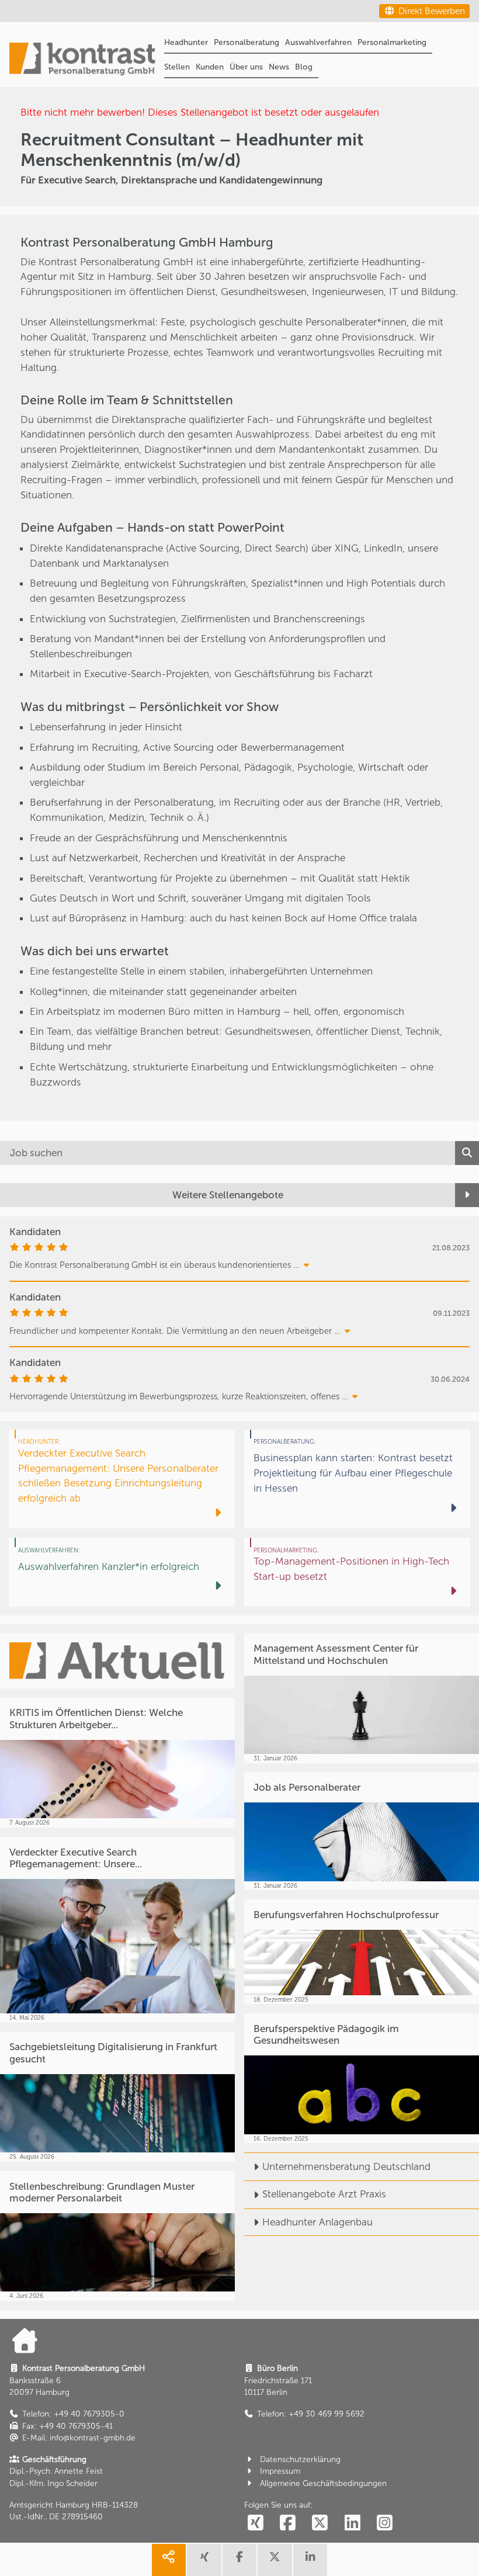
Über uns (246, 67)
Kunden (210, 67)
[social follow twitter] (320, 2524)
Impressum (280, 2471)
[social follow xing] (255, 2524)
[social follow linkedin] (352, 2524)
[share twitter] (275, 2560)
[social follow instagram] (385, 2524)
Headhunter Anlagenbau (317, 2222)
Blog (304, 67)
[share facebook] (239, 2560)
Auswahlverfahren (318, 42)
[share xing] (204, 2560)
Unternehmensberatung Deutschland (346, 2166)
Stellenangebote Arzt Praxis (324, 2194)
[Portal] (82, 60)
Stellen (177, 67)
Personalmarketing (392, 42)
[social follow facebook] (287, 2524)
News (279, 67)
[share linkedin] (310, 2560)
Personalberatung (247, 42)
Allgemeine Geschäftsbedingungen (323, 2483)
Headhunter (186, 42)
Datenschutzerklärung (300, 2459)
